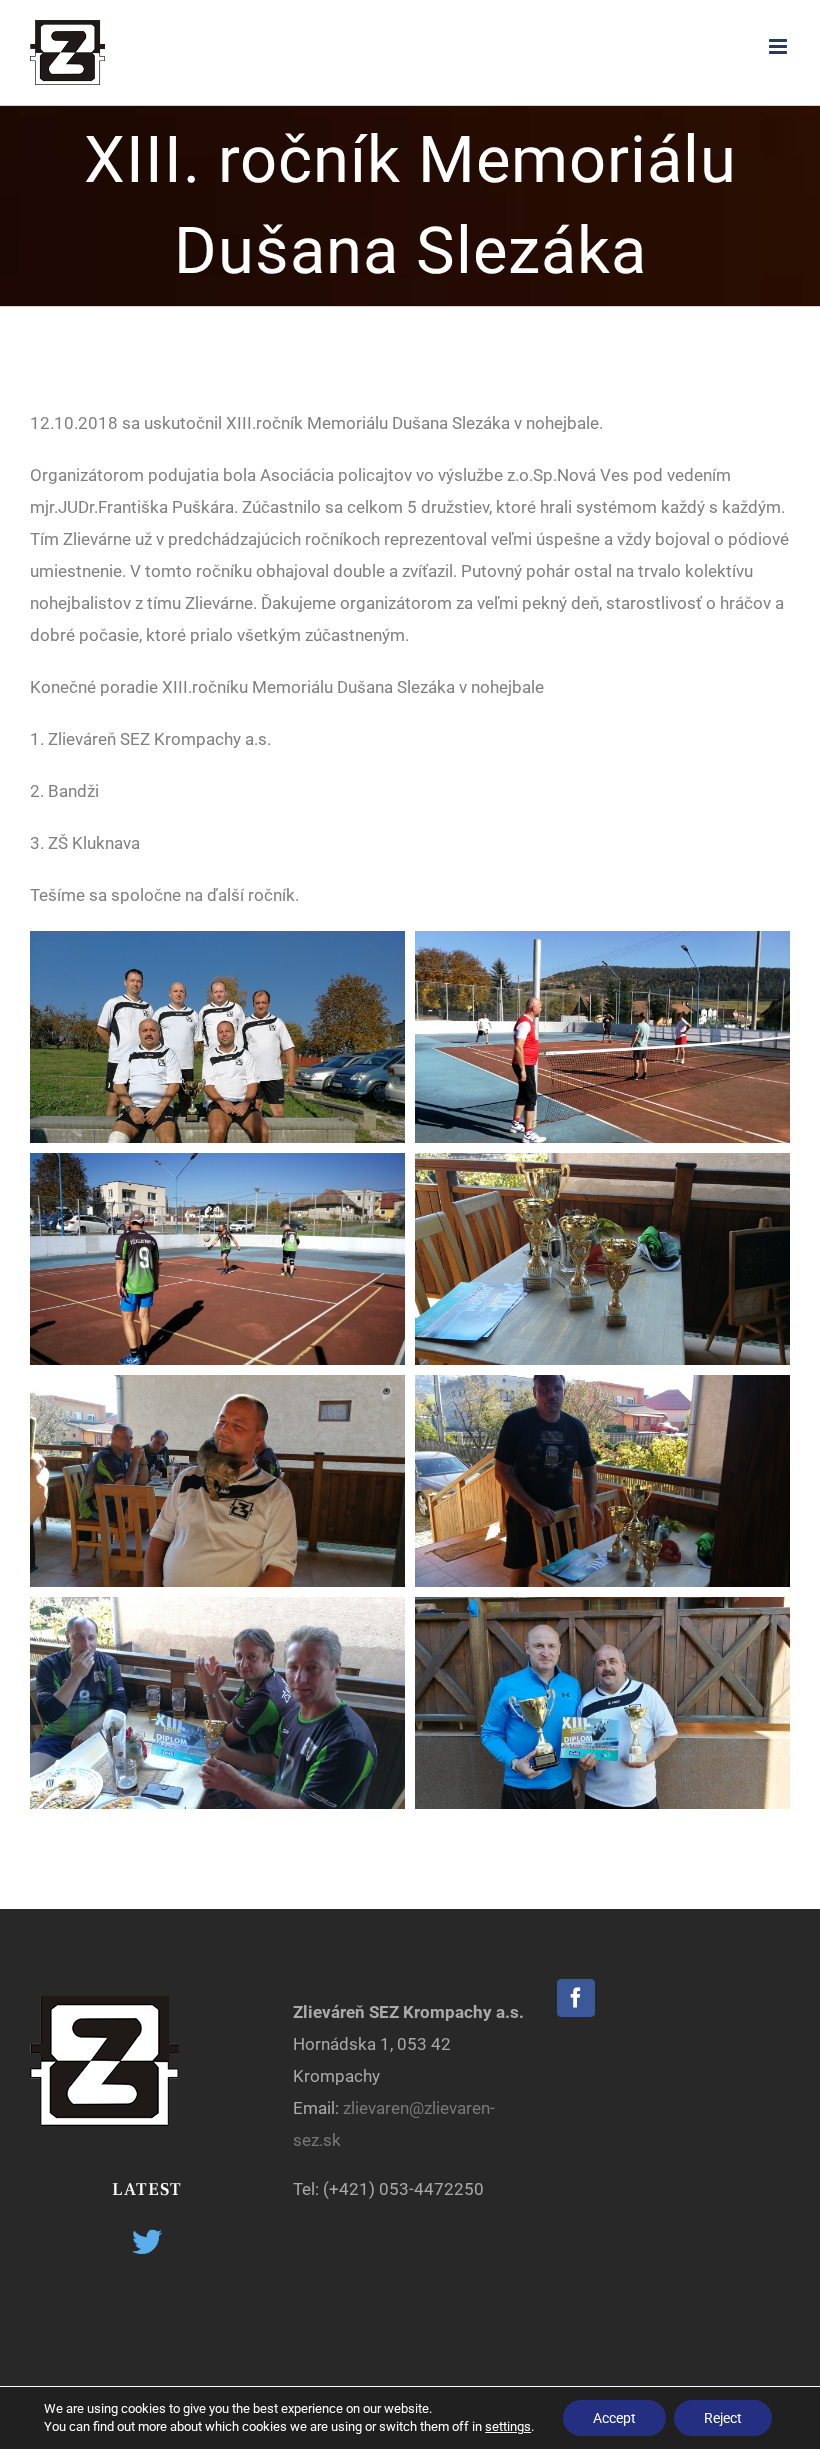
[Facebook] (576, 1998)
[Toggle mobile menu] (779, 46)
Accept (614, 2418)
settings (508, 2426)
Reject (723, 2418)
